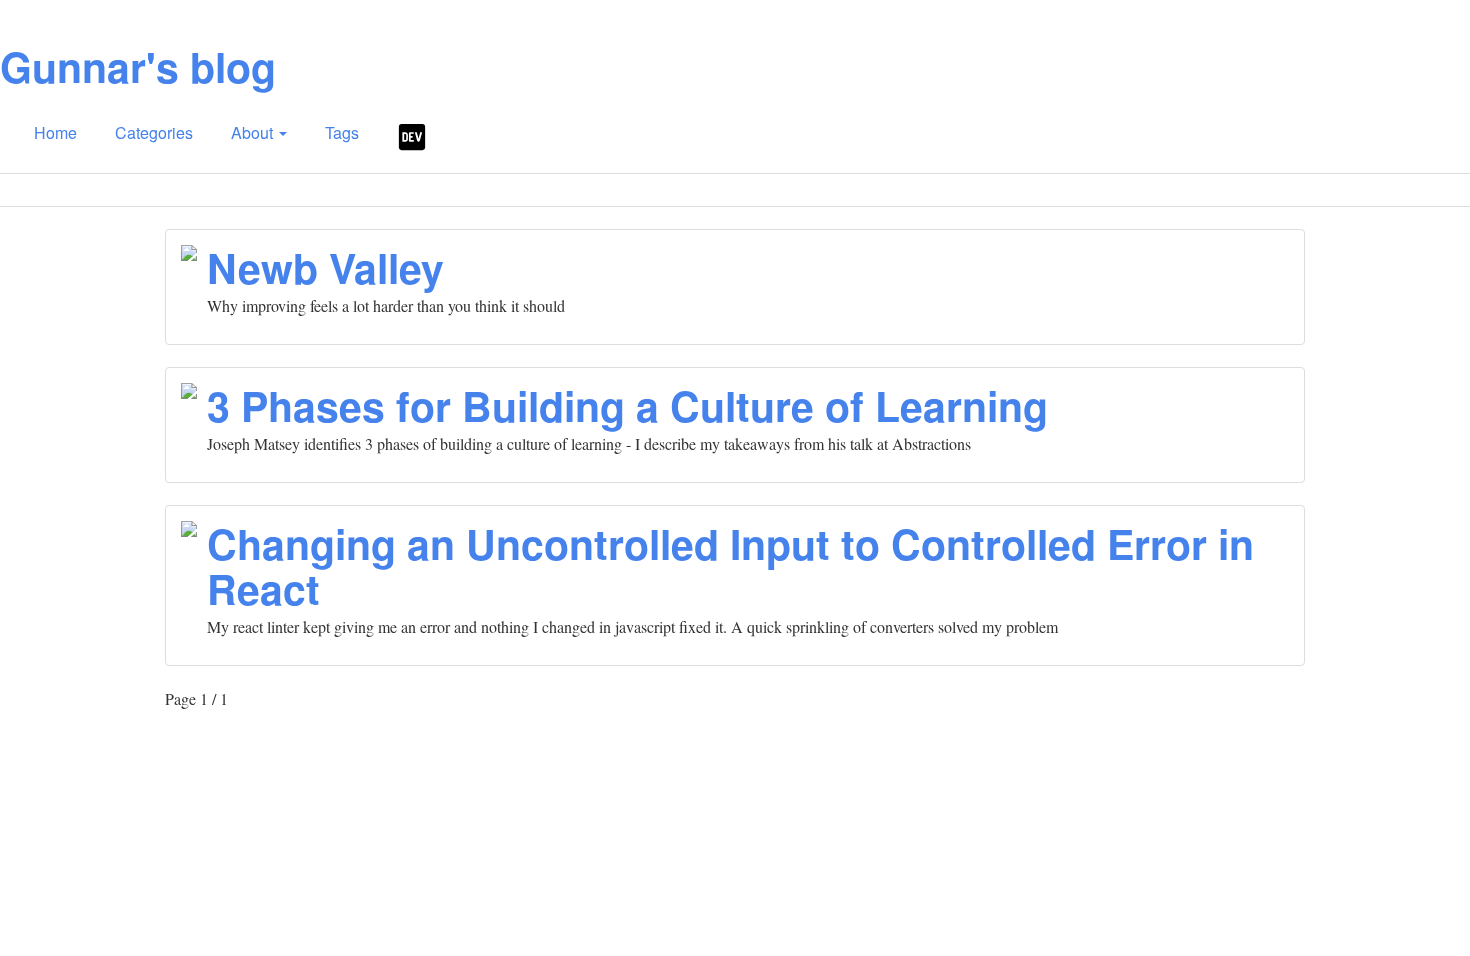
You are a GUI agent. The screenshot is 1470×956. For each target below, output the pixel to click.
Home (55, 132)
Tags (342, 132)
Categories (154, 132)
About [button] (254, 132)
